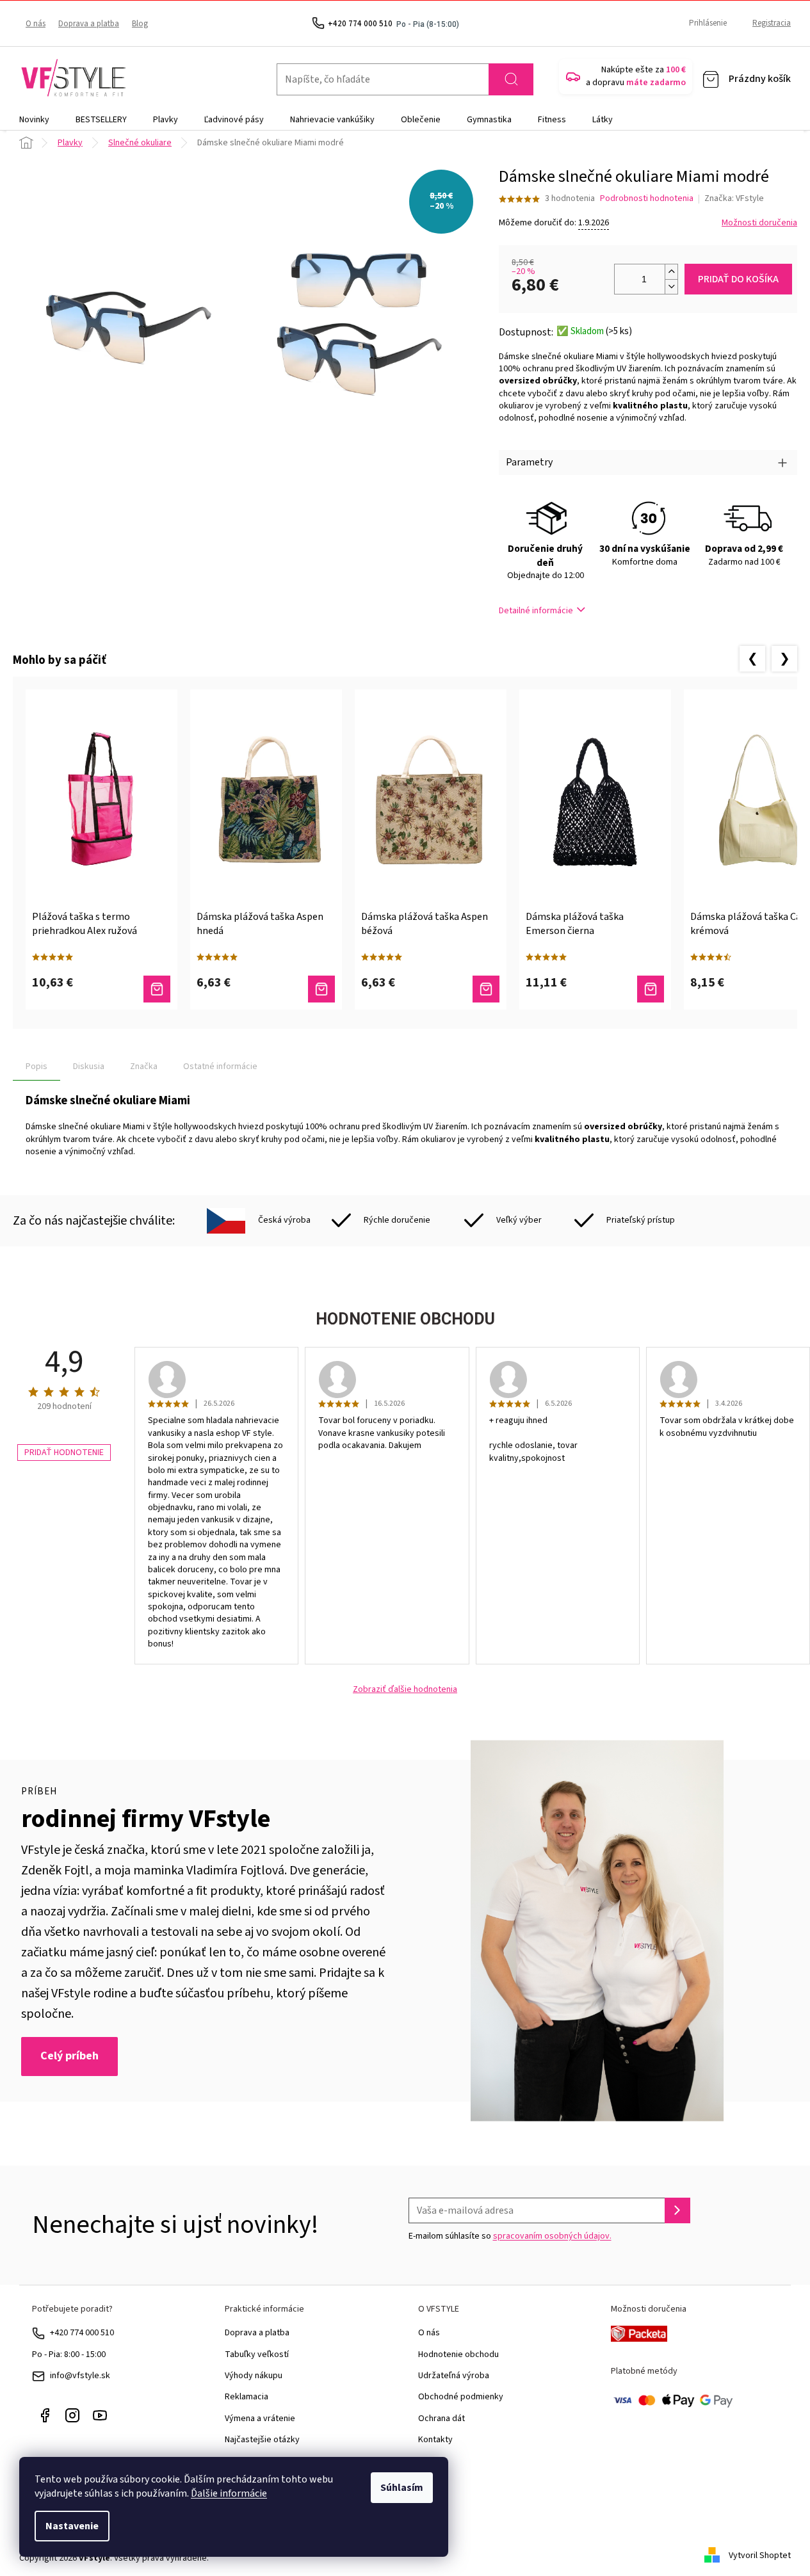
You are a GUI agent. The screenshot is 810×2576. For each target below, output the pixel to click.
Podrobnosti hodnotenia (647, 199)
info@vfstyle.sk (80, 2376)
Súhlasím (402, 2488)
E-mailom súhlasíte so (510, 2236)
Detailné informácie (536, 611)
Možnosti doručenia (759, 223)
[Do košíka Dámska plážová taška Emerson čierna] (651, 989)
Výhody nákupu (254, 2376)
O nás (36, 24)
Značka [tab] (144, 1067)
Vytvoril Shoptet (760, 2556)
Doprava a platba (89, 24)
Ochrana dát (441, 2419)
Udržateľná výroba (454, 2376)
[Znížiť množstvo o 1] (671, 286)
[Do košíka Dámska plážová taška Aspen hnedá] (321, 989)
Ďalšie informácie (229, 2493)
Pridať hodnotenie (64, 1453)
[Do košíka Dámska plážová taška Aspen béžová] (486, 989)
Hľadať (511, 79)
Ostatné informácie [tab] (220, 1067)
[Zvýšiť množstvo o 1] (671, 272)
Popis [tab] (36, 1067)
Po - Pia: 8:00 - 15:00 (69, 2355)
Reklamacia (247, 2397)
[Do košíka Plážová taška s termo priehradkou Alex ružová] (157, 989)
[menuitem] (34, 120)
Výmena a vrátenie (260, 2419)
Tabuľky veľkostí (257, 2355)
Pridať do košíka (738, 279)
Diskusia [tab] (89, 1067)
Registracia (772, 23)
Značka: (734, 198)
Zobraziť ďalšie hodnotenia (405, 1690)
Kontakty (435, 2440)
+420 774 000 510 (82, 2333)
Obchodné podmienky (461, 2397)
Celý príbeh (69, 2056)
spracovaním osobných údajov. (552, 2236)
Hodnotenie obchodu (458, 2355)
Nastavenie (72, 2526)
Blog (140, 24)
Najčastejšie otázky (262, 2440)
